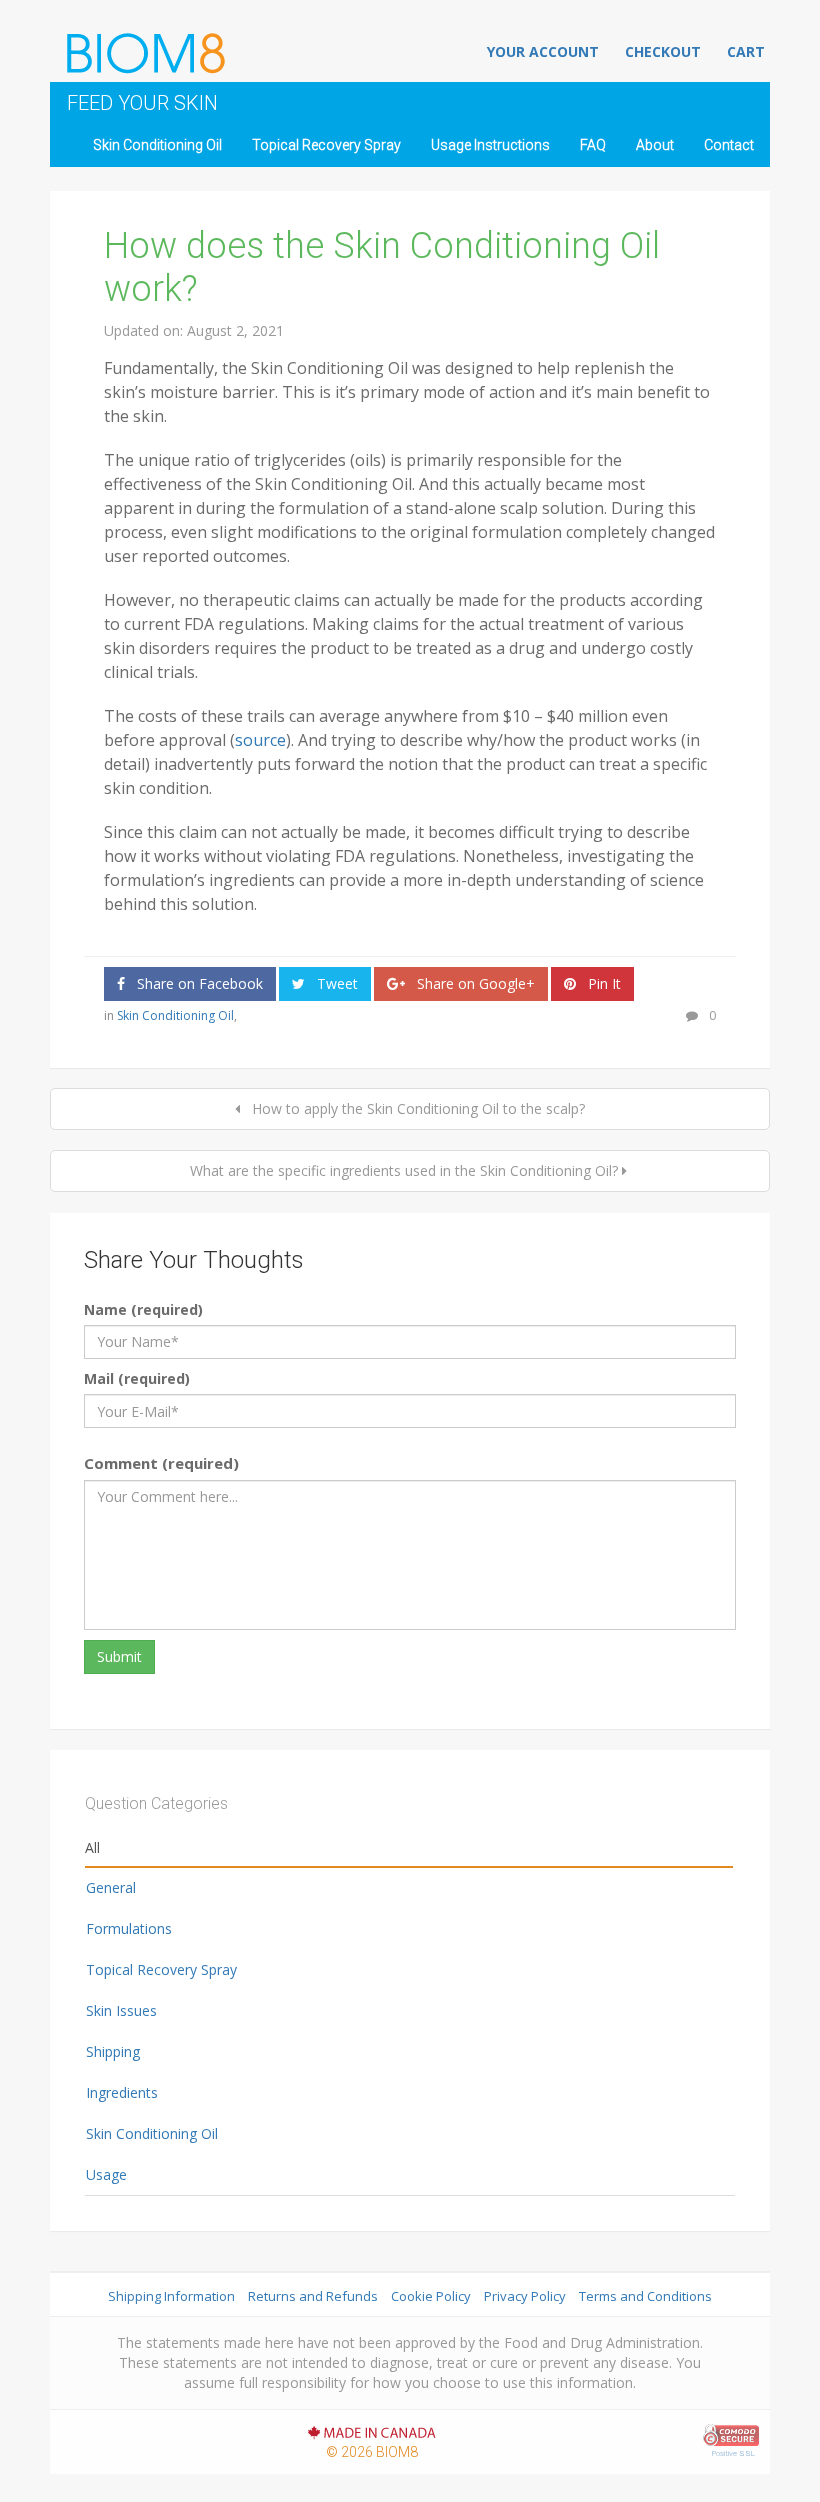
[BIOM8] (145, 48)
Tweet (335, 983)
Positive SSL (733, 2453)
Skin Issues (121, 2010)
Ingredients (122, 2092)
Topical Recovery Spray (326, 145)
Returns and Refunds (313, 2296)
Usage (106, 2174)
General (111, 1887)
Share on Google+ (474, 983)
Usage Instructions (490, 145)
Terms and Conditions (645, 2296)
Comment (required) (161, 1463)
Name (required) (143, 1309)
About (655, 145)
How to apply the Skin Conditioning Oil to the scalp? (416, 1108)
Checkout (663, 51)
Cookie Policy (431, 2296)
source (260, 740)
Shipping (113, 2051)
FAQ (593, 145)
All (92, 1847)
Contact (729, 145)
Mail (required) (137, 1378)
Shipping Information (171, 2296)
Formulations (129, 1928)
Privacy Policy (525, 2296)
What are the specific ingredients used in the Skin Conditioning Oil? (404, 1170)
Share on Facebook (198, 983)
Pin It (602, 983)
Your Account (543, 51)
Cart (746, 51)
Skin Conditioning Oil (157, 145)
